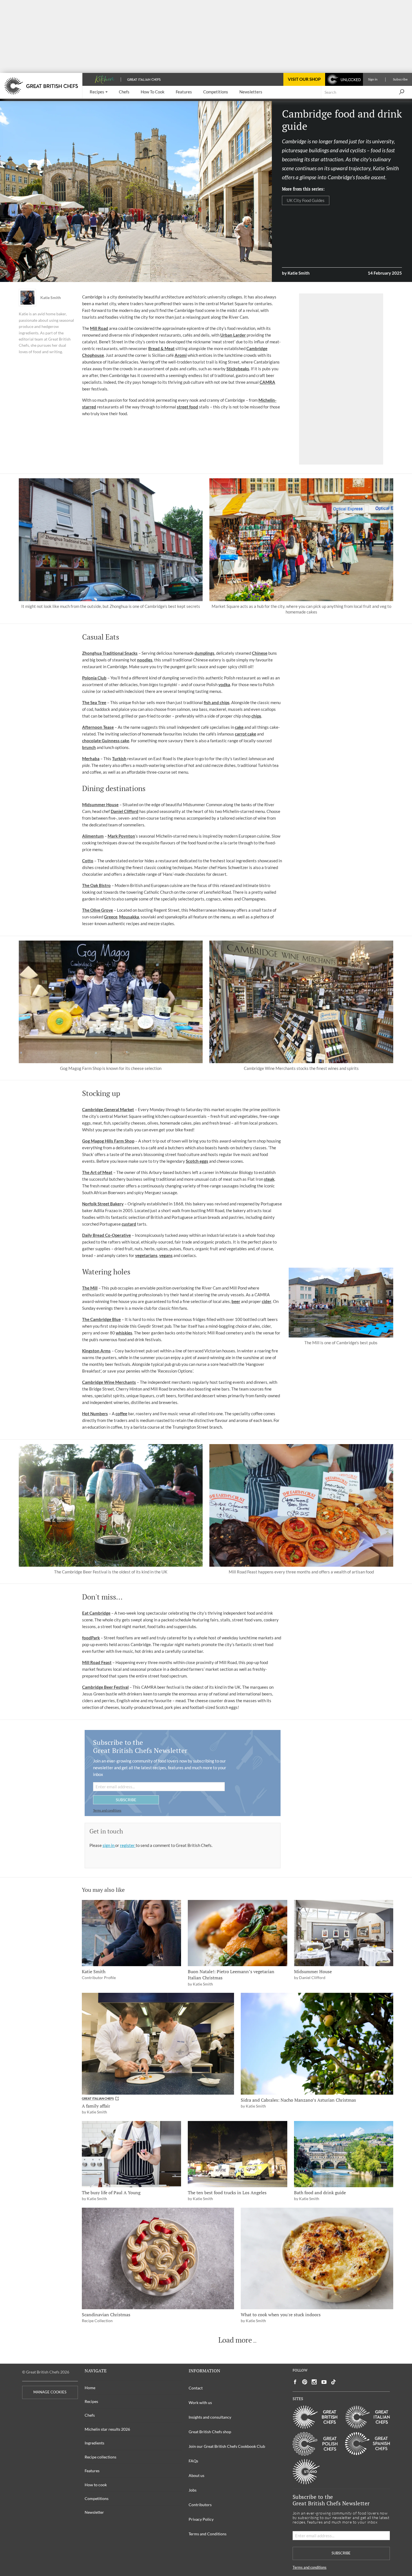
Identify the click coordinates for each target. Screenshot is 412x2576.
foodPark (91, 1638)
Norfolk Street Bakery (103, 1204)
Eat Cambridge (96, 1613)
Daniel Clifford (125, 811)
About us (196, 2475)
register (128, 1845)
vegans (166, 1255)
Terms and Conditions (208, 2534)
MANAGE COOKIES (50, 2392)
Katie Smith (51, 298)
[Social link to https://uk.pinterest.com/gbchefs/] (305, 2382)
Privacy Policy (201, 2519)
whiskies (124, 1333)
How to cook (96, 2485)
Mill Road (99, 328)
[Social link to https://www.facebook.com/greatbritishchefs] (295, 2382)
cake (239, 727)
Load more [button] (235, 2340)
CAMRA (267, 382)
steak (269, 1179)
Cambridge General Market (108, 1109)
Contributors (200, 2505)
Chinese (260, 653)
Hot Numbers (95, 1414)
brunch (89, 747)
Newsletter (94, 2512)
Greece (111, 917)
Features (92, 2471)
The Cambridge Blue (101, 1319)
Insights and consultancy (210, 2417)
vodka (224, 684)
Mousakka (129, 917)
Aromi (181, 355)
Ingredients (94, 2443)
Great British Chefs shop (210, 2432)
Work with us (200, 2402)
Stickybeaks (238, 369)
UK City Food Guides (306, 200)
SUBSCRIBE (126, 1800)
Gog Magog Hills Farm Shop (108, 1141)
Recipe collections (100, 2457)
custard (129, 1224)
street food (188, 407)
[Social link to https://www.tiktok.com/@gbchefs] (334, 2382)
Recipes (91, 2401)
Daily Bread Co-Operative (107, 1235)
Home (90, 2388)
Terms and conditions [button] (107, 1810)
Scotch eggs (197, 1161)
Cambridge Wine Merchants (109, 1382)
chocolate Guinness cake (106, 741)
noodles (145, 660)
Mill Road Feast (97, 1662)
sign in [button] (109, 1845)
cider (267, 1301)
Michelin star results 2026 (107, 2429)
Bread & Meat (161, 348)
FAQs (193, 2461)
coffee (121, 1414)
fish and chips (217, 702)
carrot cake (246, 734)
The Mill (90, 1288)
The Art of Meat (97, 1172)
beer (236, 1301)
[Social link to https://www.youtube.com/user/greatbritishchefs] (324, 2382)
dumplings (204, 653)
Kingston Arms (96, 1351)
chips (256, 716)
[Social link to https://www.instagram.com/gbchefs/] (314, 2382)
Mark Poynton (121, 836)
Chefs (90, 2415)
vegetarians (146, 1255)
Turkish (119, 759)
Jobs (193, 2490)
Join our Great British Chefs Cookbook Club (227, 2446)
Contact (196, 2388)
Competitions (97, 2498)
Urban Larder (233, 335)
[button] (99, 92)
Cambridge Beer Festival (105, 1687)
